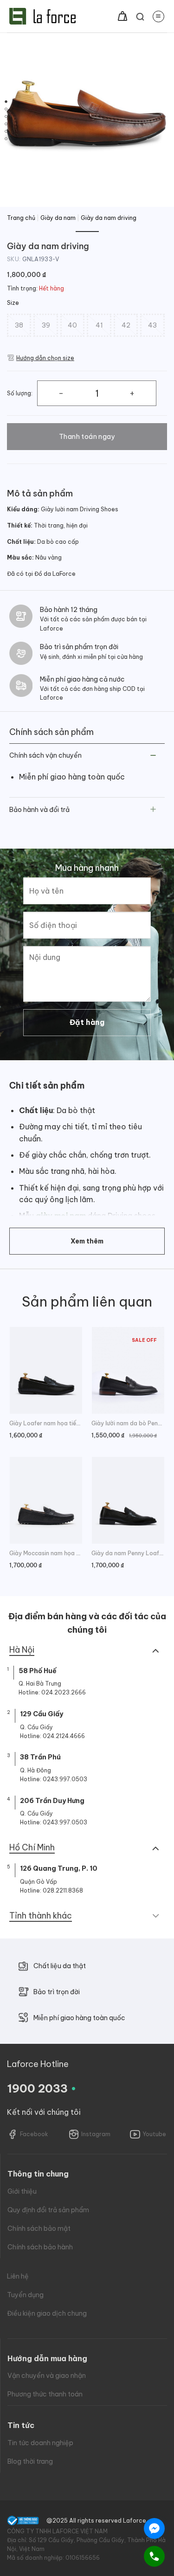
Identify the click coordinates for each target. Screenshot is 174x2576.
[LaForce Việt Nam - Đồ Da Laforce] (42, 16)
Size (13, 303)
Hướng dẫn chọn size (45, 358)
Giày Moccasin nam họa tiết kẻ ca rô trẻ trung (46, 1553)
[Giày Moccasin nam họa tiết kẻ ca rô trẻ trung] (46, 1500)
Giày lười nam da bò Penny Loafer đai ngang (128, 1423)
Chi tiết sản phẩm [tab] (47, 1085)
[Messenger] (154, 2528)
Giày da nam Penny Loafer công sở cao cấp (128, 1553)
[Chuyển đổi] (153, 756)
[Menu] (158, 16)
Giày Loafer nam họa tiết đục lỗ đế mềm (46, 1423)
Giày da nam (58, 218)
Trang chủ (21, 218)
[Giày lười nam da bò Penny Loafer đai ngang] (128, 1370)
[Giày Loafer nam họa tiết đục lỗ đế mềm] (46, 1370)
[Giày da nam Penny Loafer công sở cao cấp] (128, 1500)
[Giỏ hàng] (122, 16)
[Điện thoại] (154, 2556)
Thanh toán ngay (87, 437)
